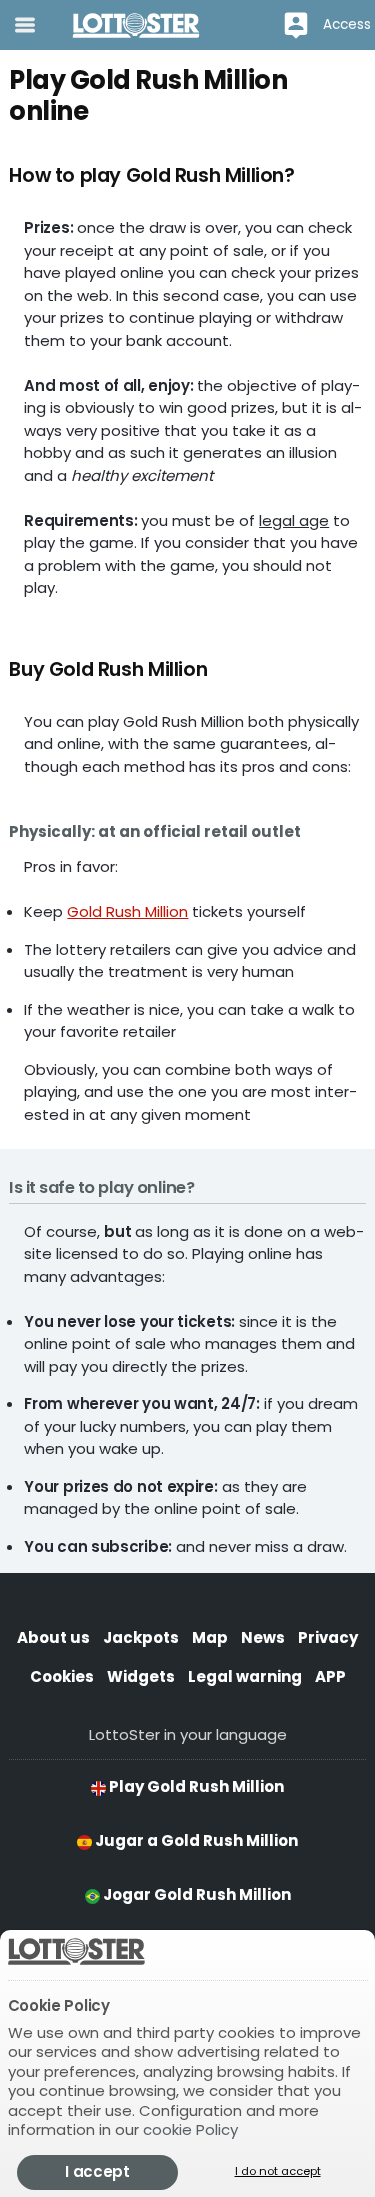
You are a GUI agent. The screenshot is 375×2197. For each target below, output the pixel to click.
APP (330, 1676)
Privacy (328, 1637)
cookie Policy (190, 2129)
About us (53, 1637)
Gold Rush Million (127, 911)
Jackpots (141, 1637)
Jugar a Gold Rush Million (195, 1840)
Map (210, 1637)
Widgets (141, 1676)
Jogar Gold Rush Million (195, 1894)
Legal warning (245, 1676)
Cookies (62, 1676)
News (263, 1637)
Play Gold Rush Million (195, 1786)
